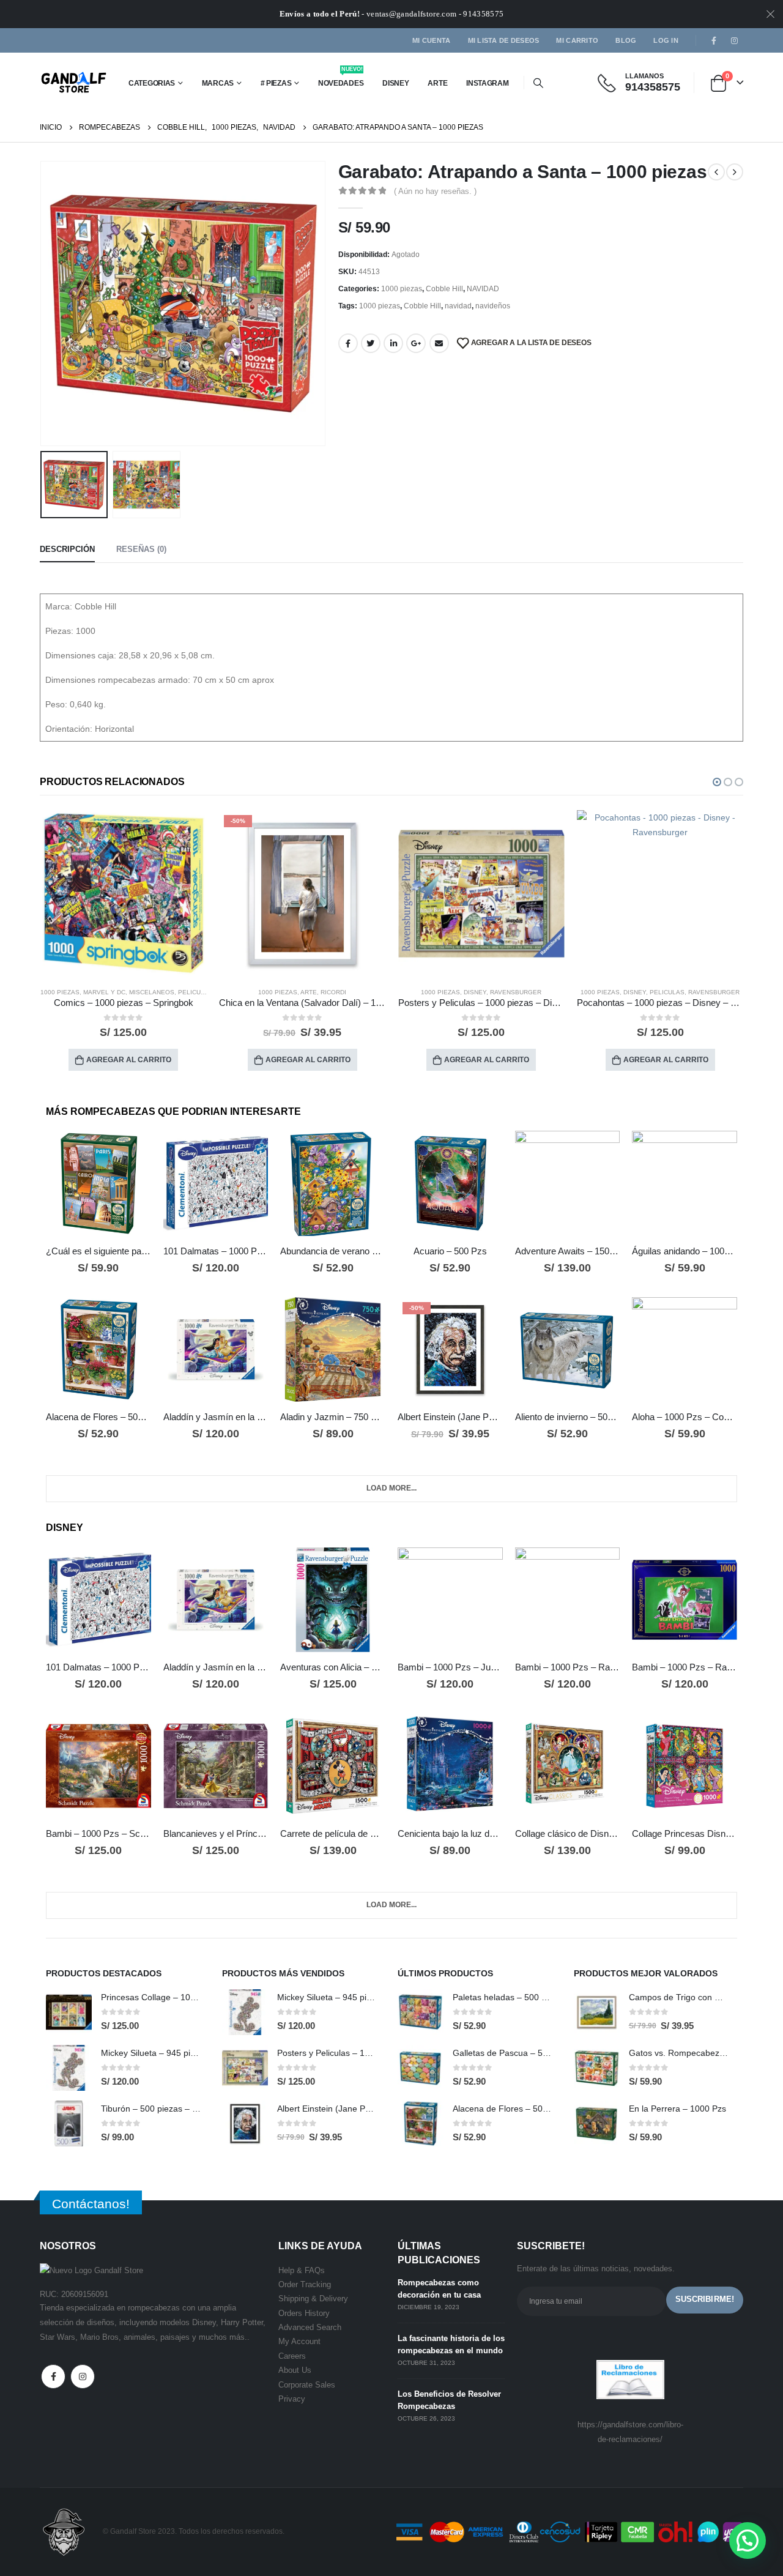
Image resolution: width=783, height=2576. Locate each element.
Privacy (292, 2399)
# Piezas (276, 83)
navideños (493, 306)
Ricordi (154, 992)
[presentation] (43, 303)
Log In (666, 40)
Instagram (83, 2377)
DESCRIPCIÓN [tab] (67, 549)
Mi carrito (577, 40)
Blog (626, 40)
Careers (292, 2356)
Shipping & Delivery (313, 2299)
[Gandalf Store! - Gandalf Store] (74, 83)
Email (439, 343)
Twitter (371, 343)
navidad (458, 306)
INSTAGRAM (487, 83)
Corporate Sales (307, 2385)
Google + (416, 343)
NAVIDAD (483, 289)
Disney (395, 83)
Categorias (152, 83)
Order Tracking (305, 2284)
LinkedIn (393, 343)
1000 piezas (402, 289)
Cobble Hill (444, 289)
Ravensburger (336, 992)
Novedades (341, 79)
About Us (295, 2370)
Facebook (348, 343)
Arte (437, 83)
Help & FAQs (302, 2270)
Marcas (218, 83)
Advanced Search (310, 2327)
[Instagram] (734, 40)
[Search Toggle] (539, 83)
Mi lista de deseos (504, 40)
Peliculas (488, 992)
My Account (299, 2341)
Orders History (304, 2313)
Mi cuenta (431, 40)
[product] (302, 894)
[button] (717, 782)
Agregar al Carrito (129, 1060)
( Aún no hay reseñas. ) (435, 191)
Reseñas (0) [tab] (141, 549)
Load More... (391, 1488)
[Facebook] (714, 40)
